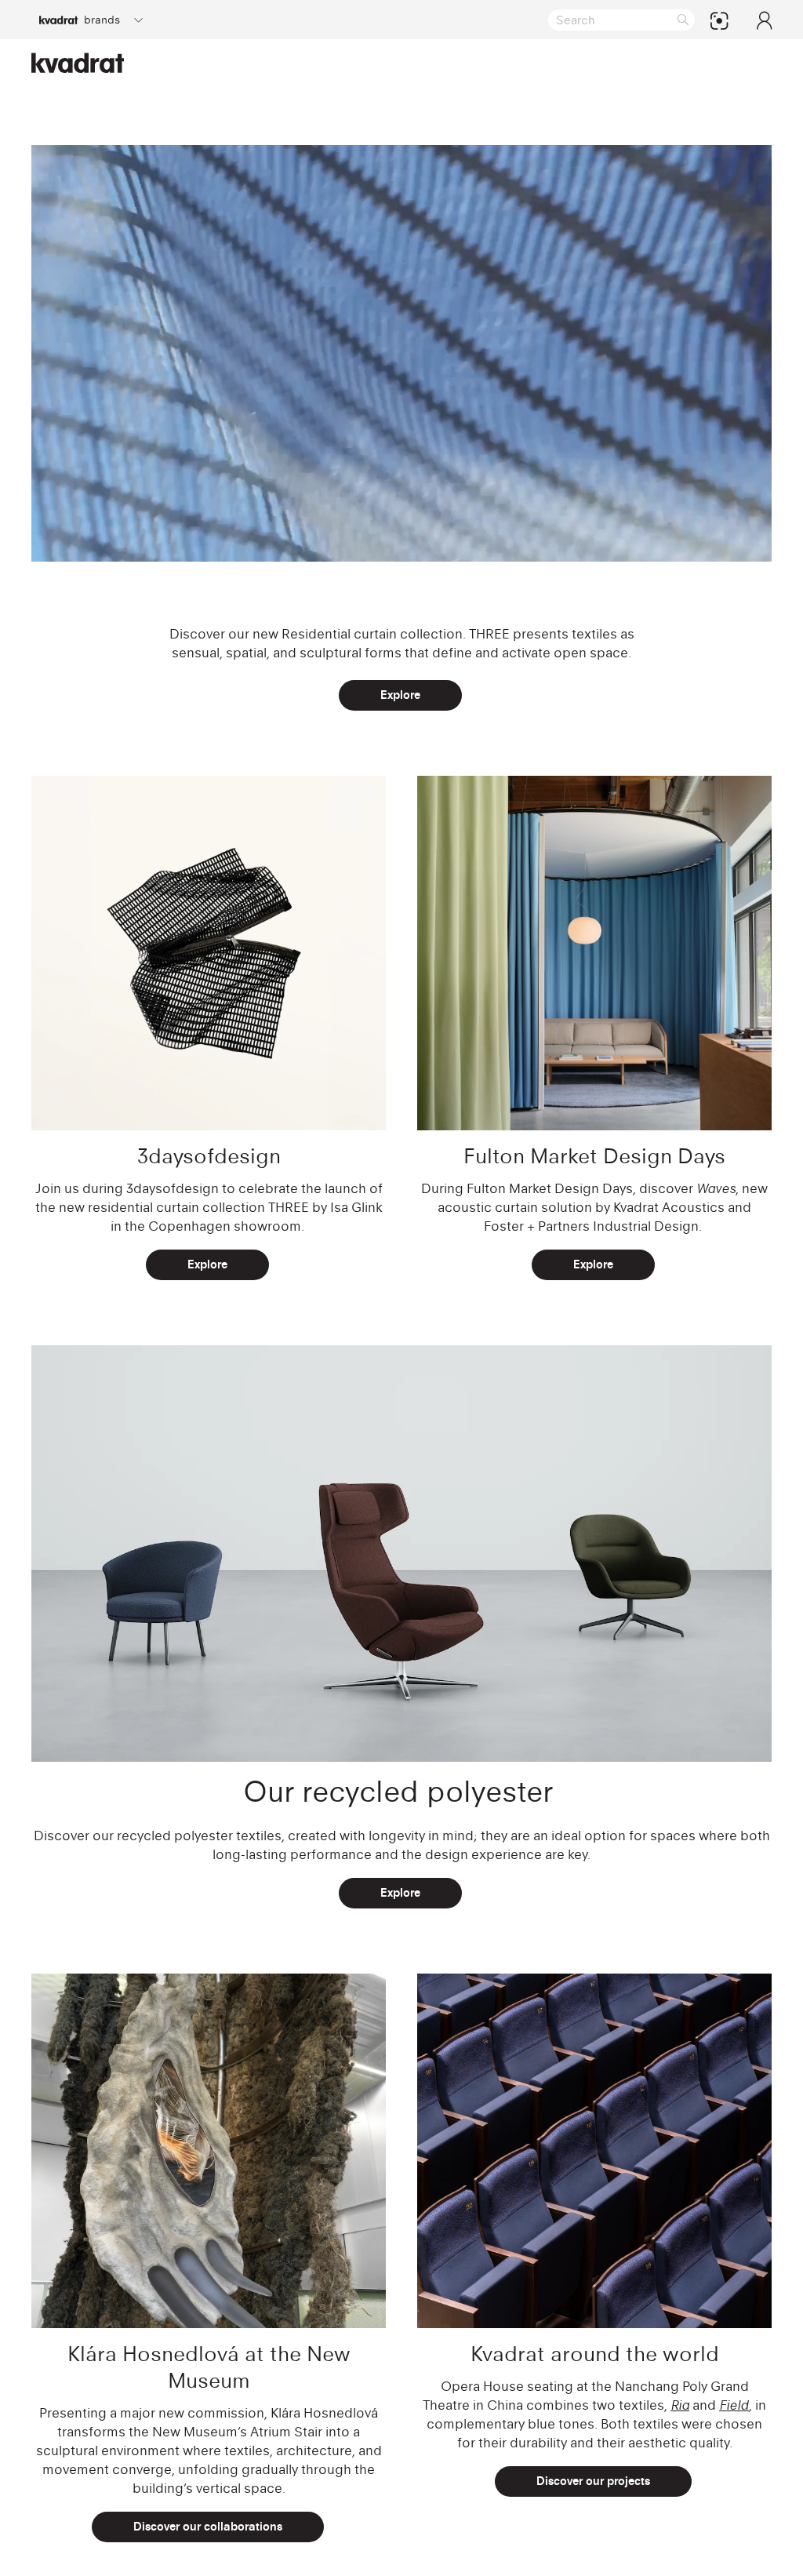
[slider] (357, 542)
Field (734, 2405)
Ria (680, 2405)
